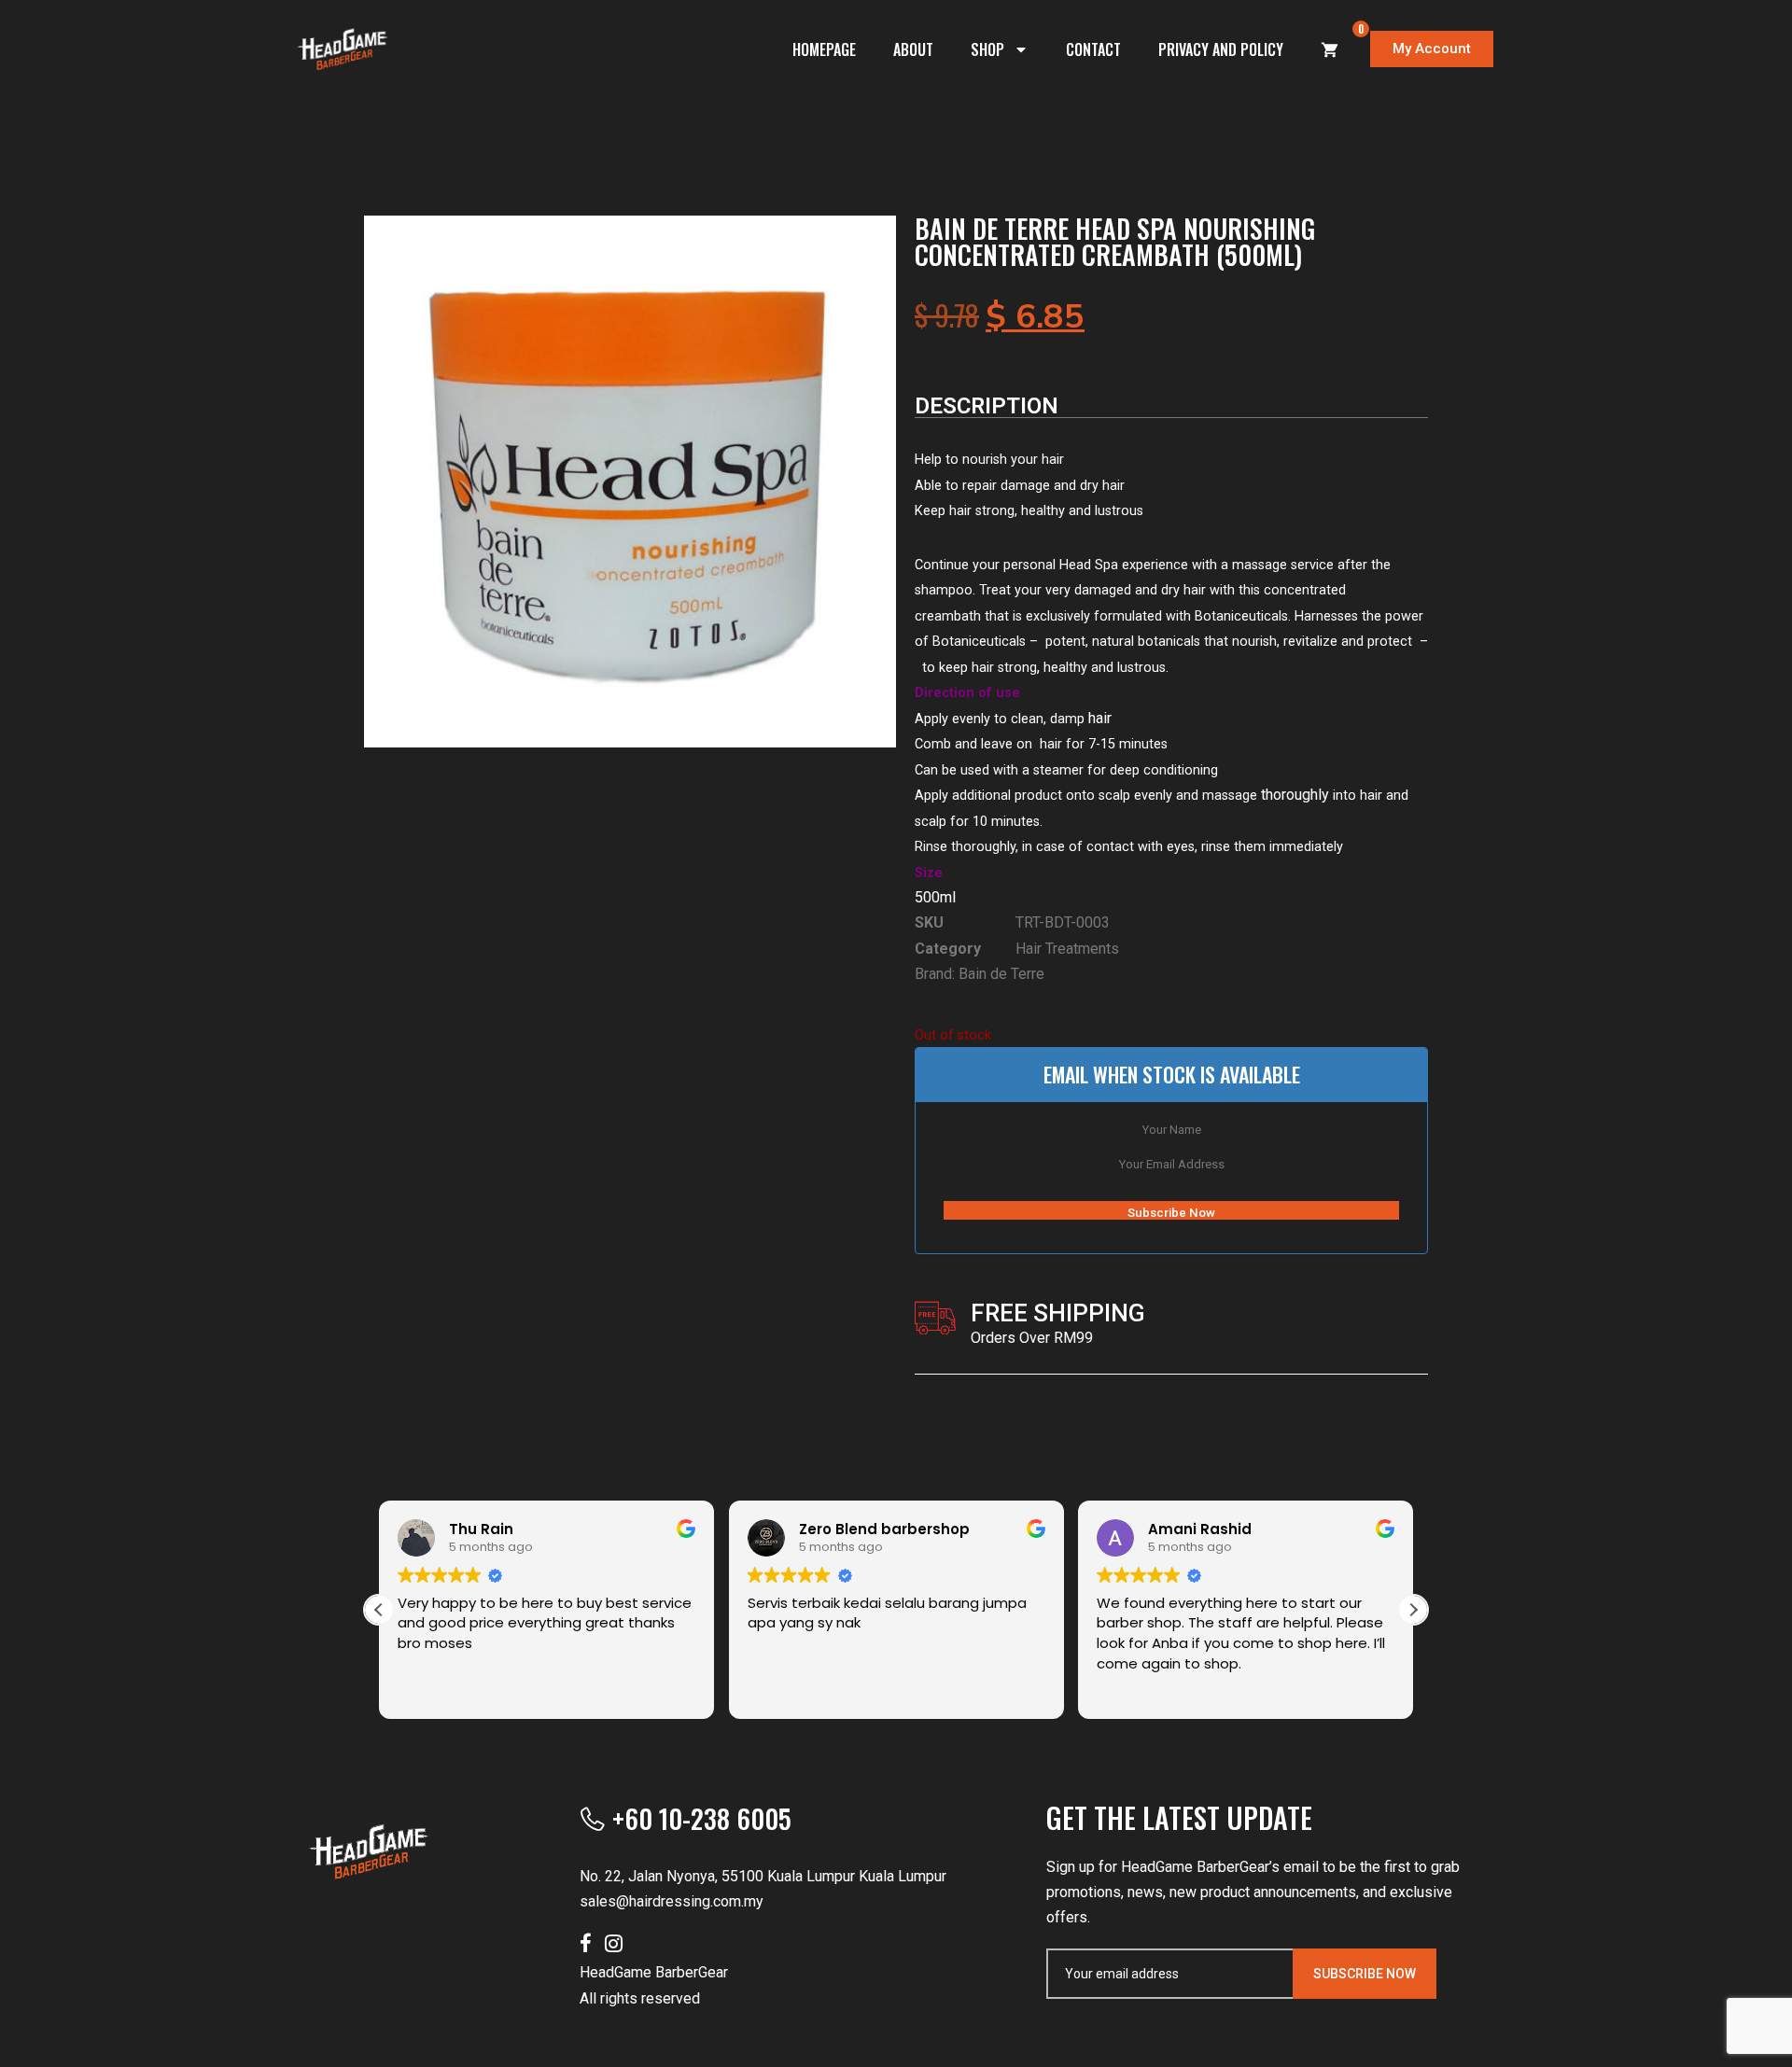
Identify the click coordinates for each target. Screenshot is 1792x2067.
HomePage (824, 49)
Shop (987, 49)
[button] (1413, 1610)
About (913, 49)
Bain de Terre (1001, 974)
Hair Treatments (1067, 949)
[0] (1330, 49)
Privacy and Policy (1221, 49)
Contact (1093, 49)
